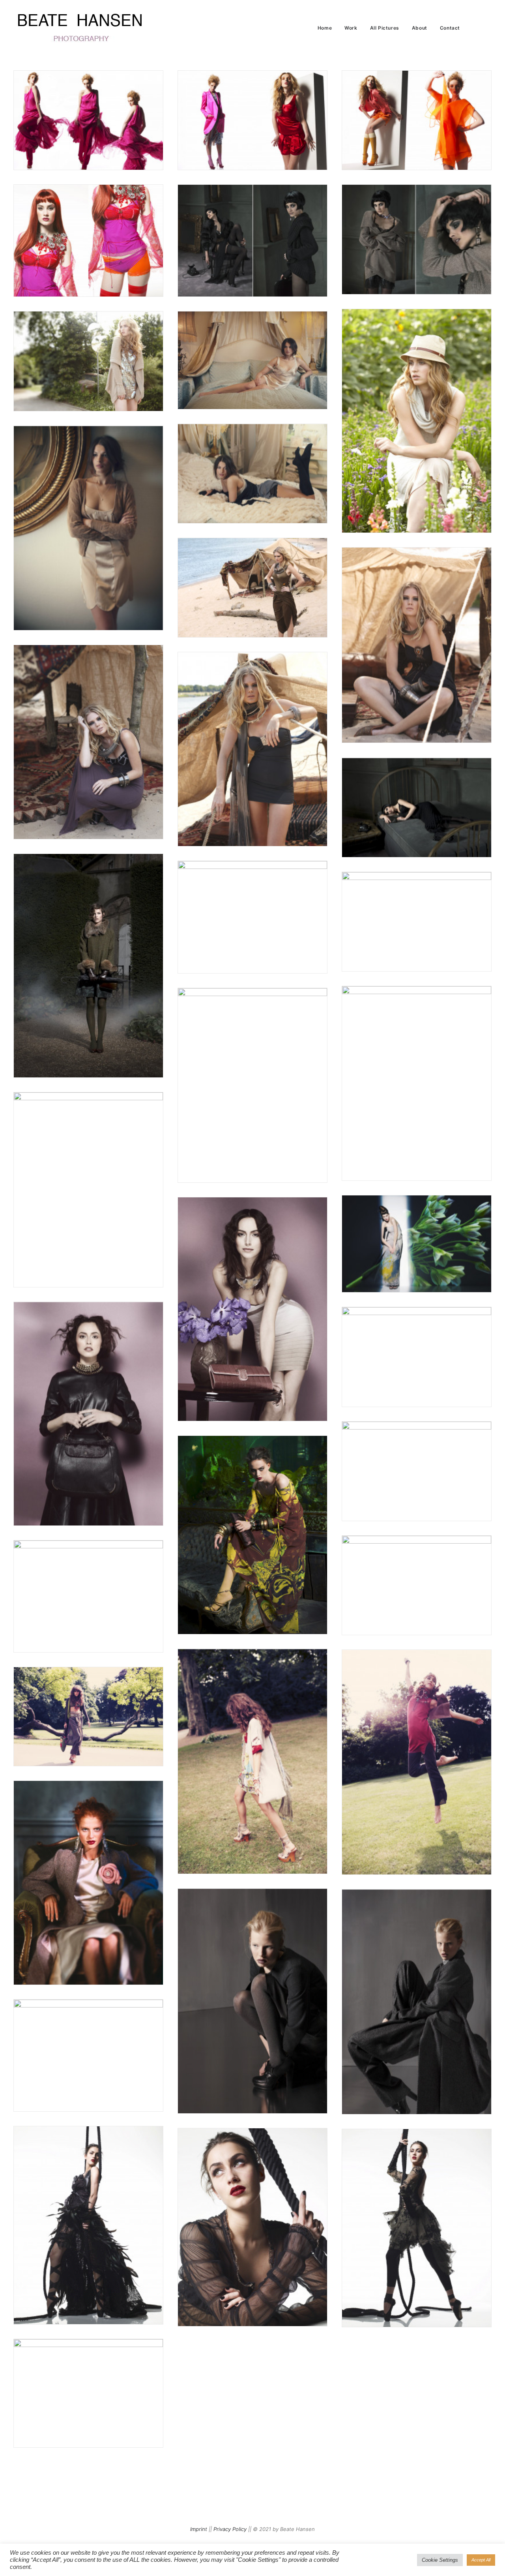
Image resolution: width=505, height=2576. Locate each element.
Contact (450, 28)
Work (351, 28)
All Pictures (385, 28)
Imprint (199, 2529)
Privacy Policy (230, 2529)
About (420, 28)
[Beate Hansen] (92, 28)
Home (325, 28)
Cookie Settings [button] (440, 2560)
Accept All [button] (481, 2560)
